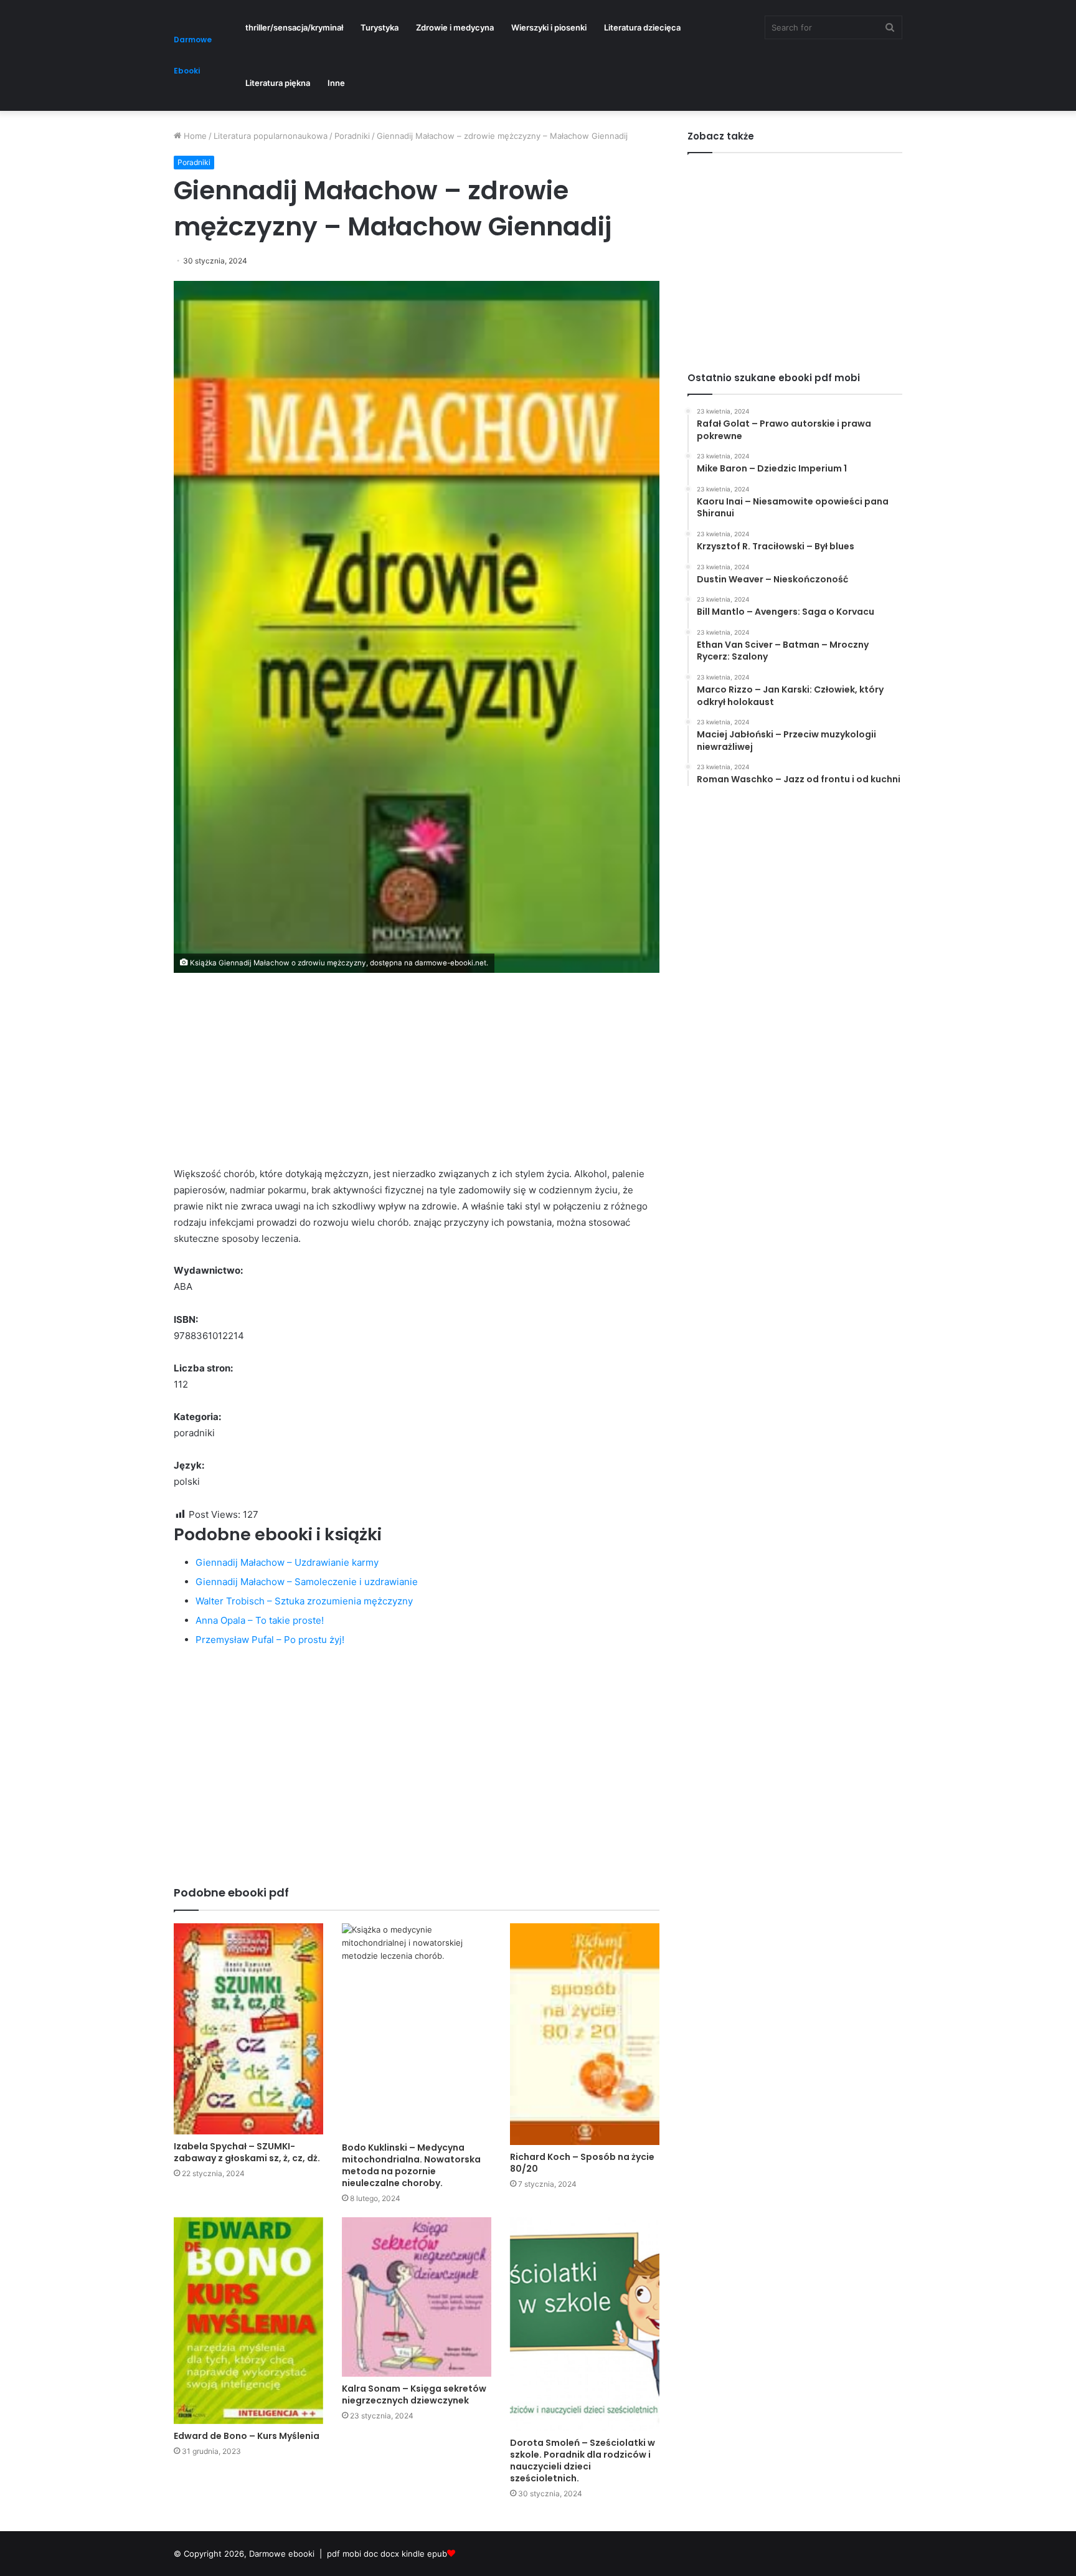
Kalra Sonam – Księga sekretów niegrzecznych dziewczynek (414, 2394)
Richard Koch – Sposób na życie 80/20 (582, 2163)
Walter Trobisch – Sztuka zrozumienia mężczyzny (304, 1601)
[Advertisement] (417, 1079)
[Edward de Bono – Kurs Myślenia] (248, 2321)
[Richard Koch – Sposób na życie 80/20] (585, 2034)
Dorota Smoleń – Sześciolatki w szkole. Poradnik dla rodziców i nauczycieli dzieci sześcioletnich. (583, 2460)
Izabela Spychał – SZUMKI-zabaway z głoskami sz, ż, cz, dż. (247, 2152)
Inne (336, 83)
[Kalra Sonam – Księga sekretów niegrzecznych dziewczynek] (417, 2297)
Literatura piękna (278, 83)
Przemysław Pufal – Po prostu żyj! (270, 1640)
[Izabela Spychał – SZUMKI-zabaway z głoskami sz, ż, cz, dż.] (248, 2029)
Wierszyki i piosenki (549, 27)
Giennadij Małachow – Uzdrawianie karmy (287, 1562)
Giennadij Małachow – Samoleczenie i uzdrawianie (307, 1582)
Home (194, 136)
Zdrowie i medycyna (455, 27)
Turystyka (380, 27)
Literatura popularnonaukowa (271, 136)
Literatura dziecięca (642, 27)
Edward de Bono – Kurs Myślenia (247, 2436)
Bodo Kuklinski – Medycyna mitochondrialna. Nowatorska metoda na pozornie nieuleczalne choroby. (411, 2165)
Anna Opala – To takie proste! (260, 1620)
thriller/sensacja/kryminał (294, 27)
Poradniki (352, 136)
